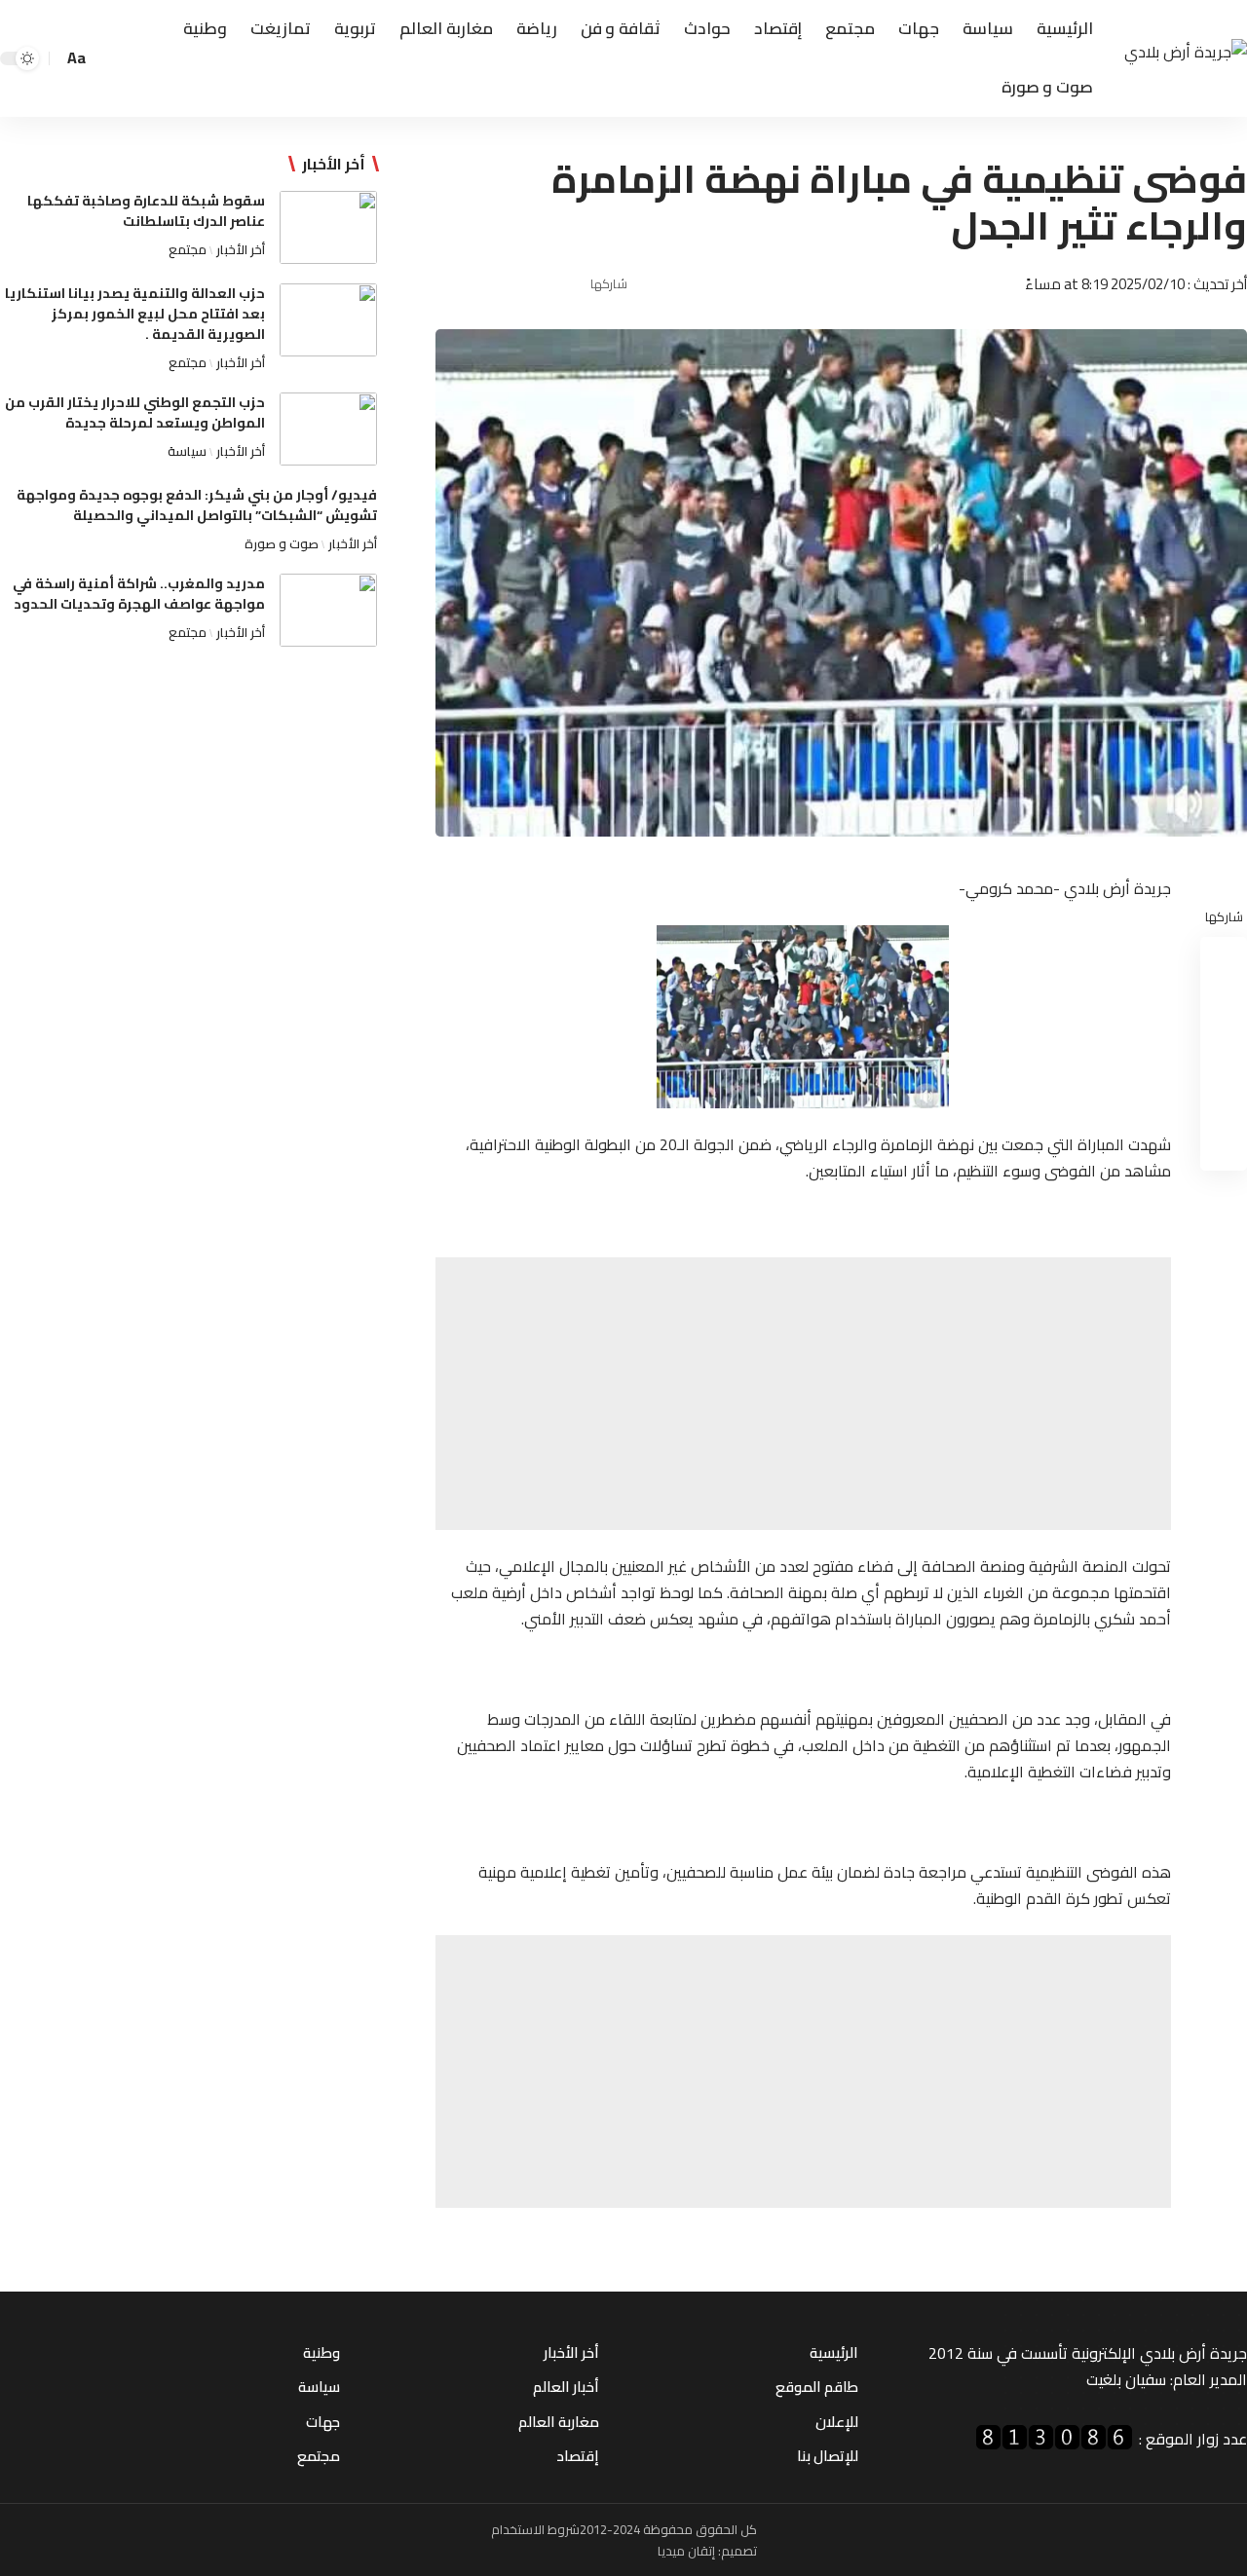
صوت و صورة (282, 543)
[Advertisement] (803, 1394)
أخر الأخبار (241, 249)
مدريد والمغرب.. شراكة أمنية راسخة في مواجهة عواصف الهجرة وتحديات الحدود (139, 594)
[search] (108, 58)
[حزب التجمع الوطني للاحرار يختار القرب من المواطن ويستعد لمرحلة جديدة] (328, 429)
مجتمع (188, 249)
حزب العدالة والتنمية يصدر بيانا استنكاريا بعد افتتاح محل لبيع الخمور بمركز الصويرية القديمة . (135, 314)
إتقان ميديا (686, 2551)
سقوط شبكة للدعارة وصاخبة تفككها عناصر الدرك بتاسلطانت (146, 211)
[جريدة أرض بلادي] (1186, 59)
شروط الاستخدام (535, 2529)
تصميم (739, 2551)
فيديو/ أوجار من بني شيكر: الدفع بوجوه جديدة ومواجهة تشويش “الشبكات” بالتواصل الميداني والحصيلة (197, 505)
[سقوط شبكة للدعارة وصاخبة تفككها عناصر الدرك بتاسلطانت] (328, 227)
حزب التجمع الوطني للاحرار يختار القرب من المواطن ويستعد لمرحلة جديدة (135, 412)
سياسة (187, 451)
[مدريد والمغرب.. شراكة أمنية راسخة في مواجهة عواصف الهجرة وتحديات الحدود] (328, 610)
